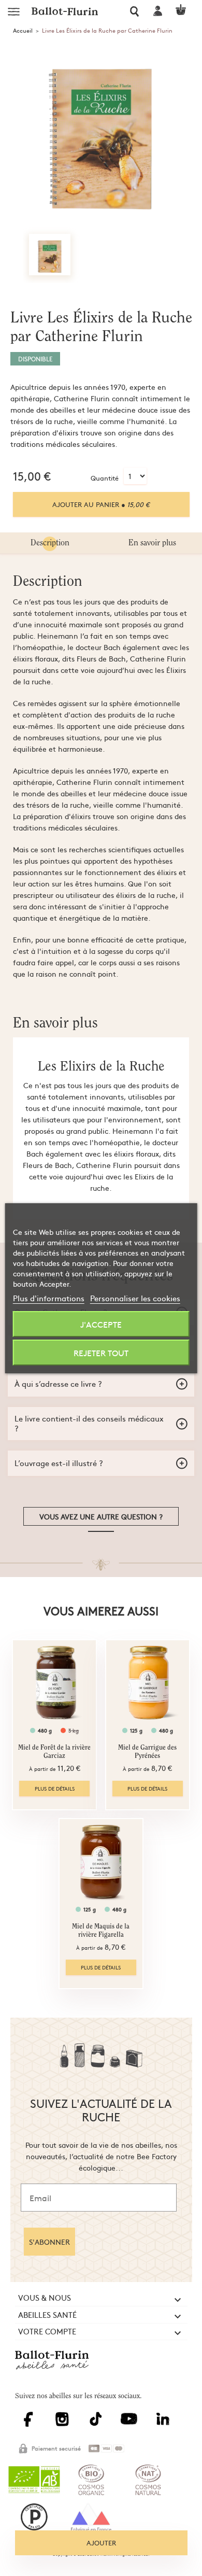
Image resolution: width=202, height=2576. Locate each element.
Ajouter (101, 2543)
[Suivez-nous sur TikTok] (98, 2425)
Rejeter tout (101, 1353)
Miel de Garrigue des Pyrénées (147, 1752)
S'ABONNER (49, 2242)
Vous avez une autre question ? (101, 1516)
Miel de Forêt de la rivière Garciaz (54, 1752)
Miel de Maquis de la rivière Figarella (101, 1931)
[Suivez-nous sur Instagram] (65, 2425)
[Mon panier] (185, 10)
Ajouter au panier (101, 504)
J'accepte (101, 1324)
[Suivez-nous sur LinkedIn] (165, 2425)
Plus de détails (55, 1789)
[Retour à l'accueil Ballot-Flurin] (55, 2369)
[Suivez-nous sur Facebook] (32, 2425)
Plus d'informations (49, 1298)
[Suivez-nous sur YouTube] (132, 2424)
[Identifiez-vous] (159, 11)
